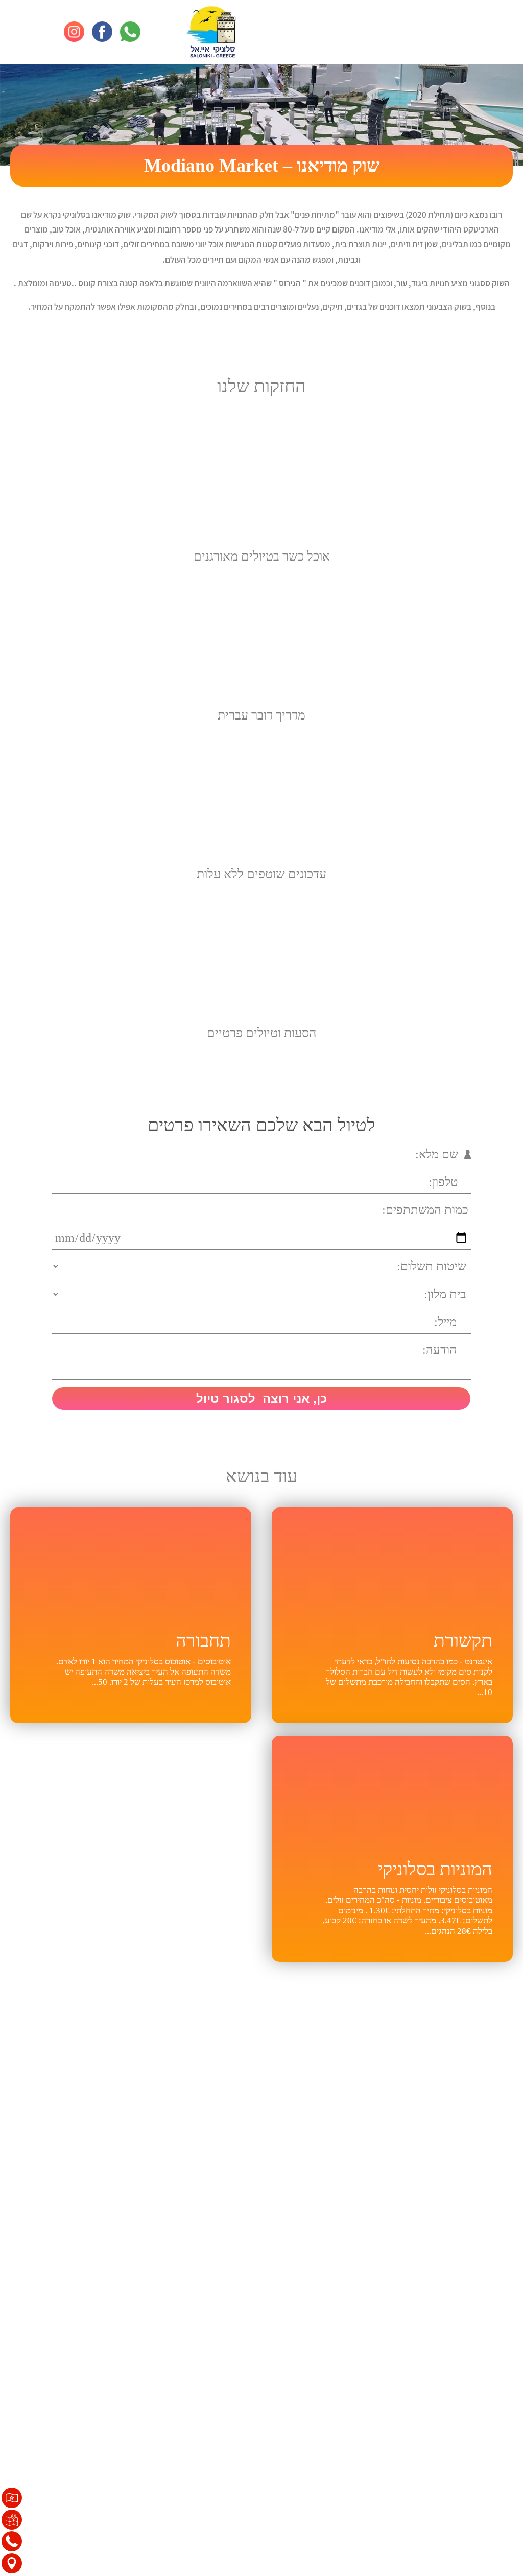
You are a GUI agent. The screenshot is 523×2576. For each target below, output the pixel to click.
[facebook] (102, 32)
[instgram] (74, 32)
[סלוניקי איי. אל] (211, 32)
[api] (130, 32)
